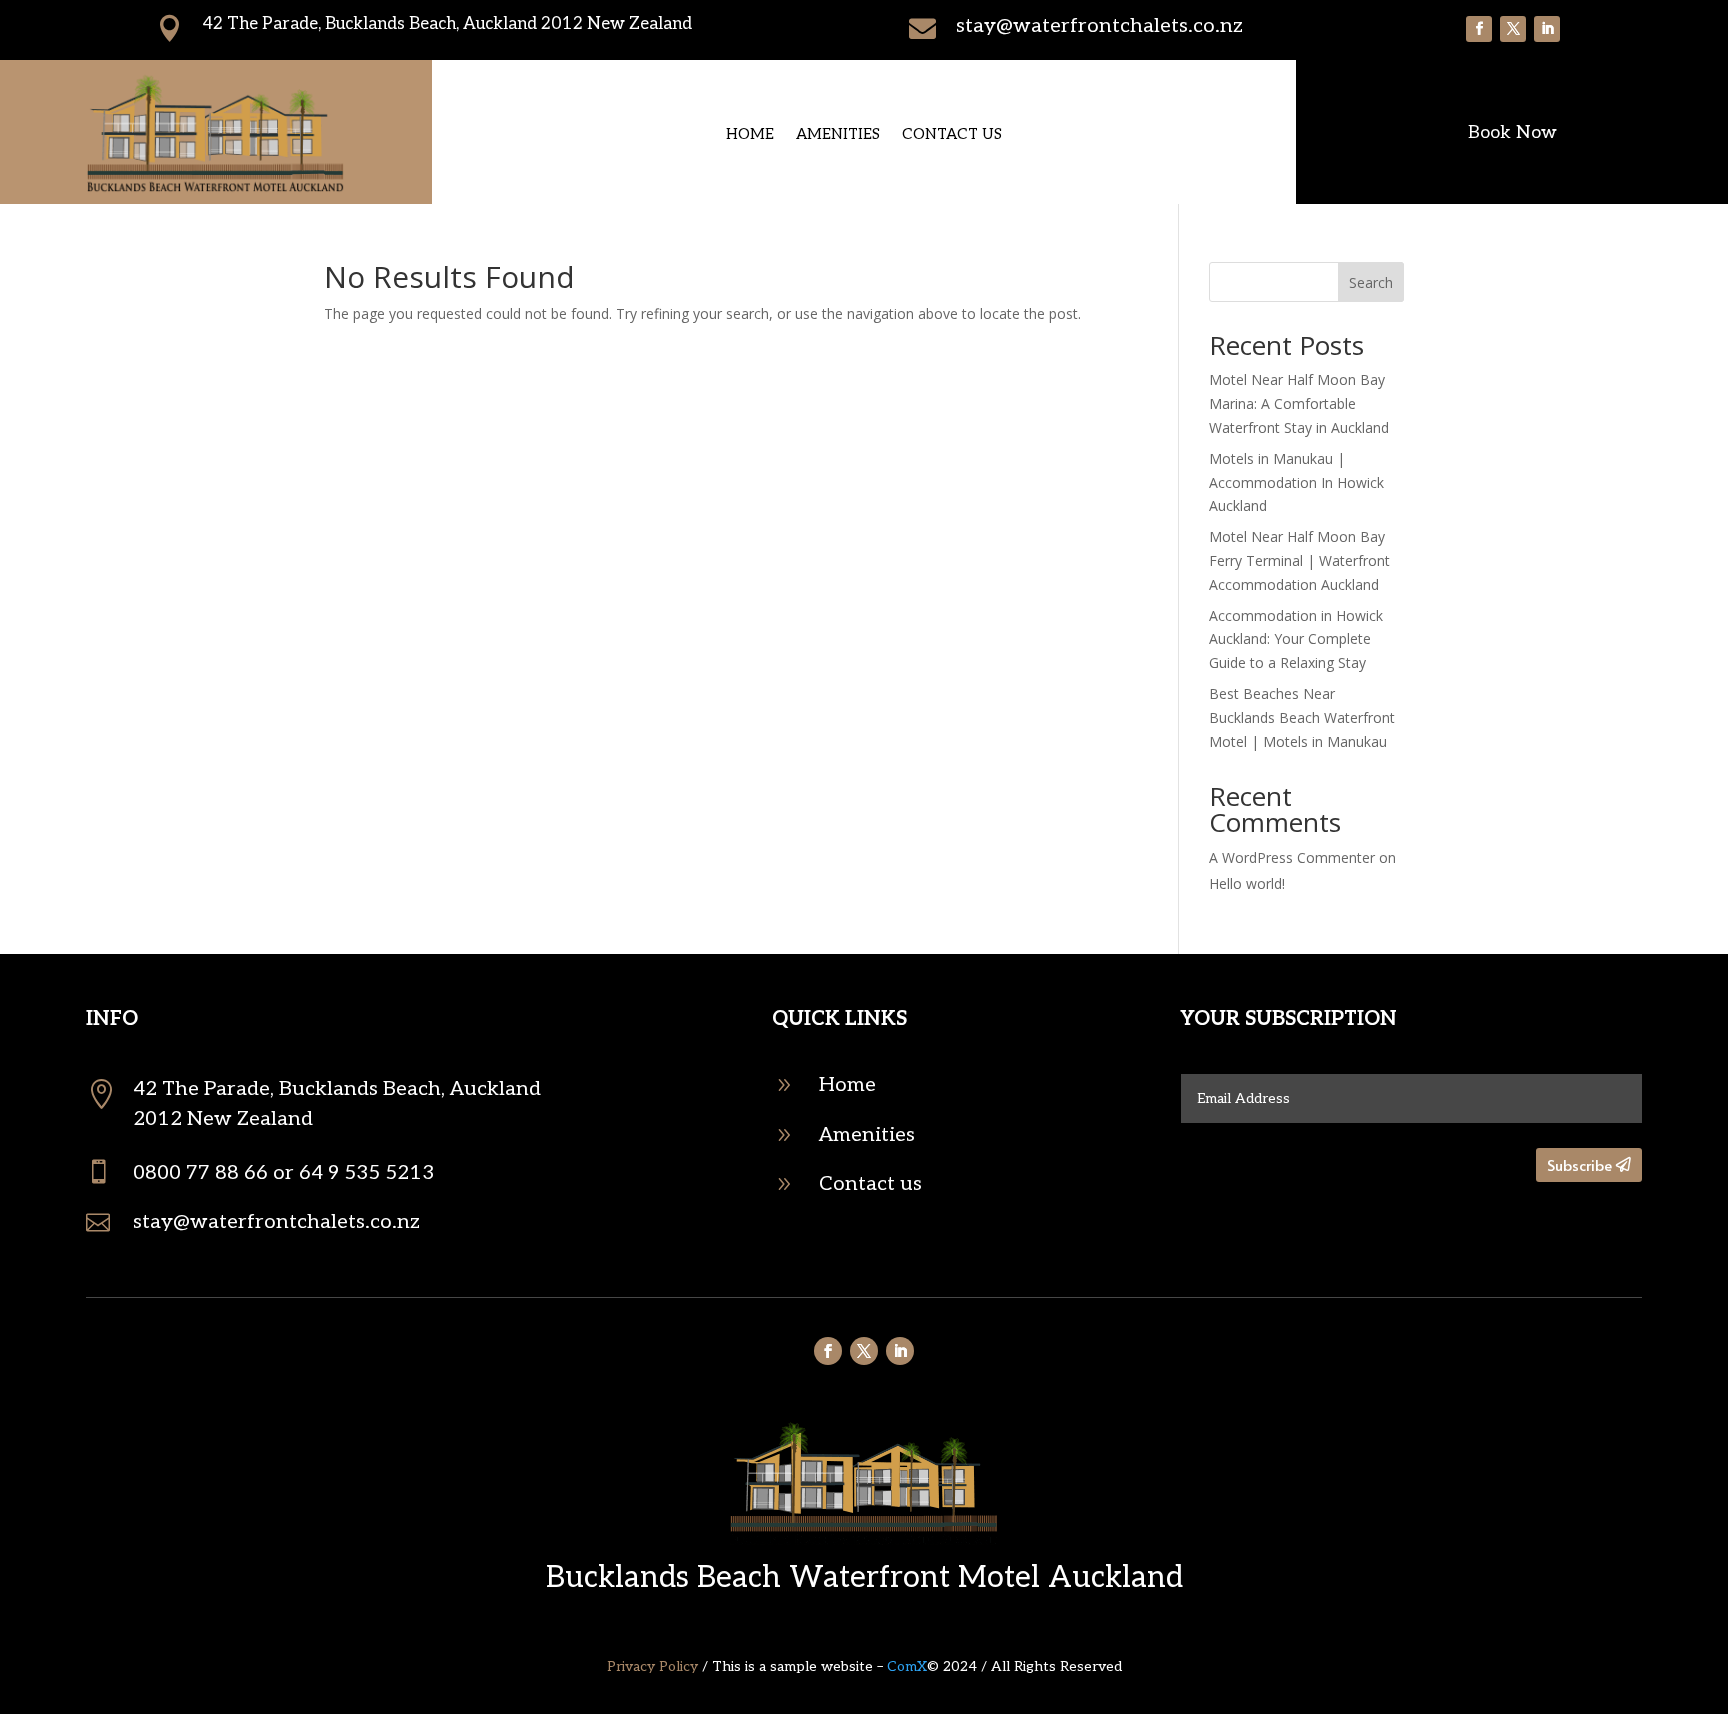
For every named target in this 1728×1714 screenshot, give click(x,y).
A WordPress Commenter (1292, 857)
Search (1371, 282)
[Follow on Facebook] (1479, 29)
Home (750, 135)
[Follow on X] (1513, 29)
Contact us (952, 135)
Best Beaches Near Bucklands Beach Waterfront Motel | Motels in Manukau (1302, 717)
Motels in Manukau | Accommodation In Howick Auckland (1296, 482)
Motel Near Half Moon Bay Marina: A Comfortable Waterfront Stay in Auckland (1299, 403)
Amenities (838, 135)
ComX (907, 1666)
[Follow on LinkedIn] (1547, 29)
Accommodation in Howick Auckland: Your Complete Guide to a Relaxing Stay (1296, 639)
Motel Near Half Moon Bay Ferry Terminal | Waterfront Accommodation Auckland (1299, 560)
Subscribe (1579, 1164)
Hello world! (1247, 883)
